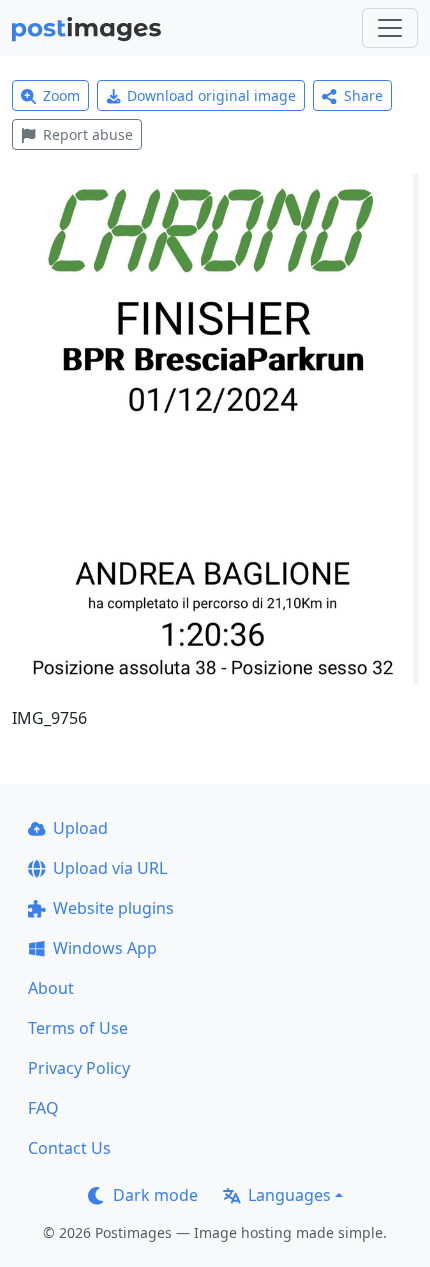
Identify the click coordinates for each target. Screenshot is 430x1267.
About (51, 988)
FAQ (43, 1108)
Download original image (211, 95)
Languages (289, 1195)
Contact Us (69, 1148)
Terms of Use (78, 1028)
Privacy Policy (79, 1068)
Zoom (61, 95)
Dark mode (155, 1195)
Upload (80, 828)
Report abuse (88, 134)
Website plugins (113, 908)
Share (363, 95)
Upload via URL (110, 868)
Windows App (105, 948)
